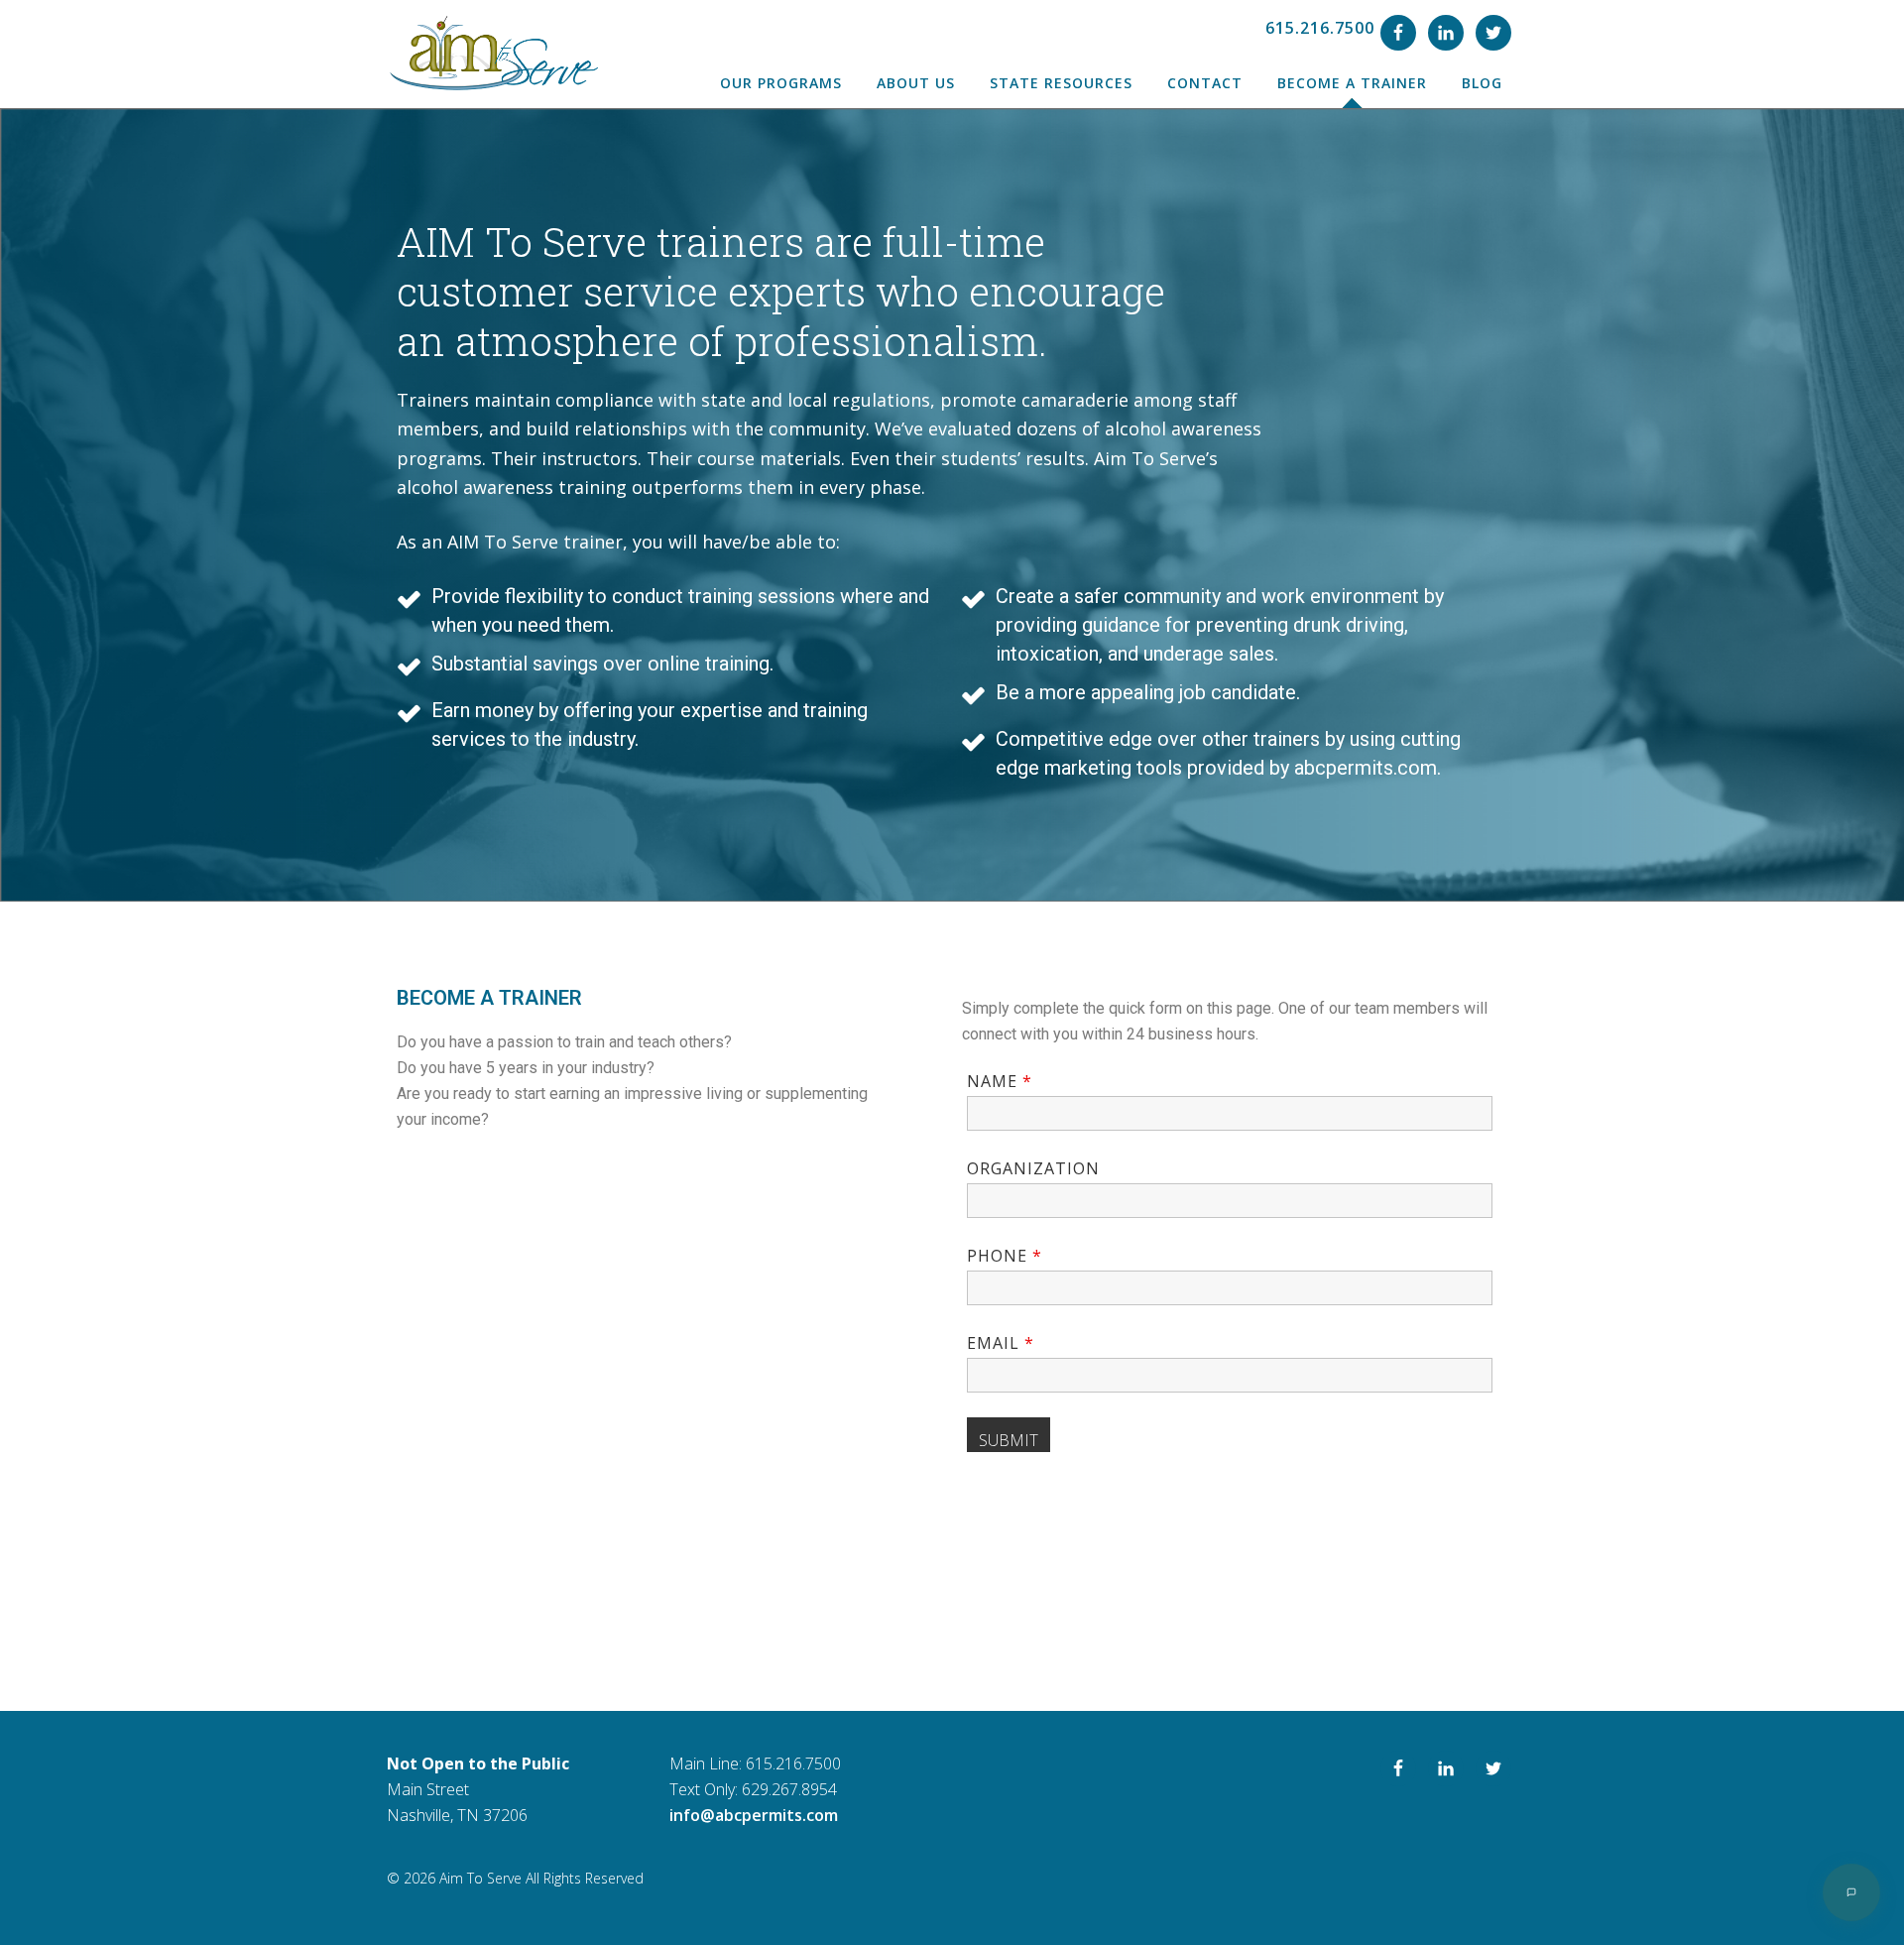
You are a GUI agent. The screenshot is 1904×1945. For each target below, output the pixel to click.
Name (1000, 1081)
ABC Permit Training (492, 54)
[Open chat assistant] (1851, 1892)
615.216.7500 (1320, 28)
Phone (1005, 1256)
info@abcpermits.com (754, 1815)
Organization (1033, 1168)
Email (1001, 1343)
